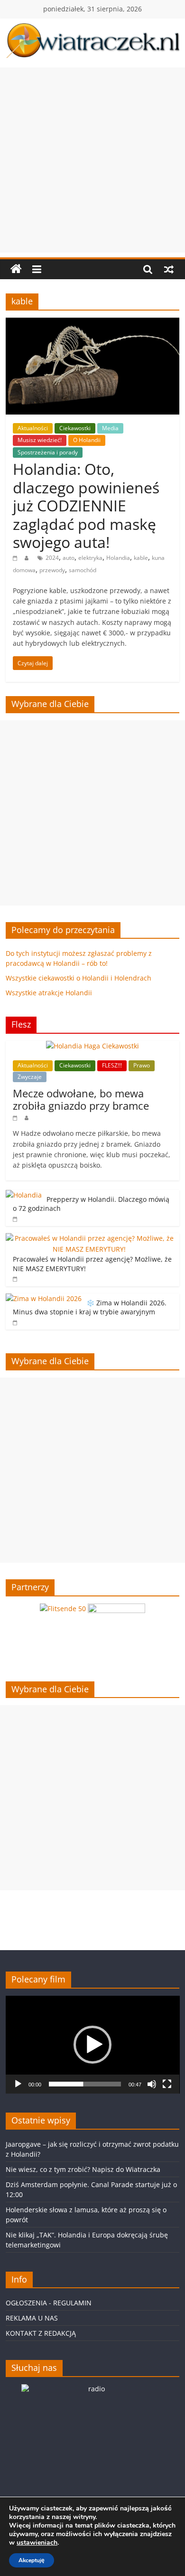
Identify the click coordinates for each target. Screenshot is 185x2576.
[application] (93, 2045)
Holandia (118, 558)
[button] (92, 2045)
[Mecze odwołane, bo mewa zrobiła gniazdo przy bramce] (92, 1046)
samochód (83, 570)
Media (110, 428)
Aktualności (33, 428)
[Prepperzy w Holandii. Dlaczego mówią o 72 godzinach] (24, 1195)
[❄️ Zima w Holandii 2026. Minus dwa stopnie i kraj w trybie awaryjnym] (44, 1298)
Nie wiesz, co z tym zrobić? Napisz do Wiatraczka (83, 2169)
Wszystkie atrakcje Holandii (49, 993)
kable (141, 558)
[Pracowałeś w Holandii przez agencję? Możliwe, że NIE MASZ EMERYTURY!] (90, 1238)
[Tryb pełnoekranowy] (167, 2084)
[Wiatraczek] (16, 269)
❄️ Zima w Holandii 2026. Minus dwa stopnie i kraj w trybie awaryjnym (90, 1307)
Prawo (142, 1065)
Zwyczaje (30, 1077)
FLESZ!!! (112, 1065)
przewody (52, 570)
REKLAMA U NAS (32, 2318)
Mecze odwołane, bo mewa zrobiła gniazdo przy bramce (81, 1099)
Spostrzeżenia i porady (48, 452)
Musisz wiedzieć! (40, 440)
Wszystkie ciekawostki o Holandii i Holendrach (79, 978)
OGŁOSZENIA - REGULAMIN (49, 2303)
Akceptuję (32, 2560)
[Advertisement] (92, 160)
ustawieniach (37, 2543)
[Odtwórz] (18, 2084)
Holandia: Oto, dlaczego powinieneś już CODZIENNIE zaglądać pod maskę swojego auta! (86, 505)
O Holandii (87, 440)
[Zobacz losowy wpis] (169, 269)
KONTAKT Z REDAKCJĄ (41, 2333)
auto (69, 558)
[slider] (85, 2084)
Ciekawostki (75, 428)
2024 (52, 558)
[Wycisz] (152, 2084)
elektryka (90, 558)
